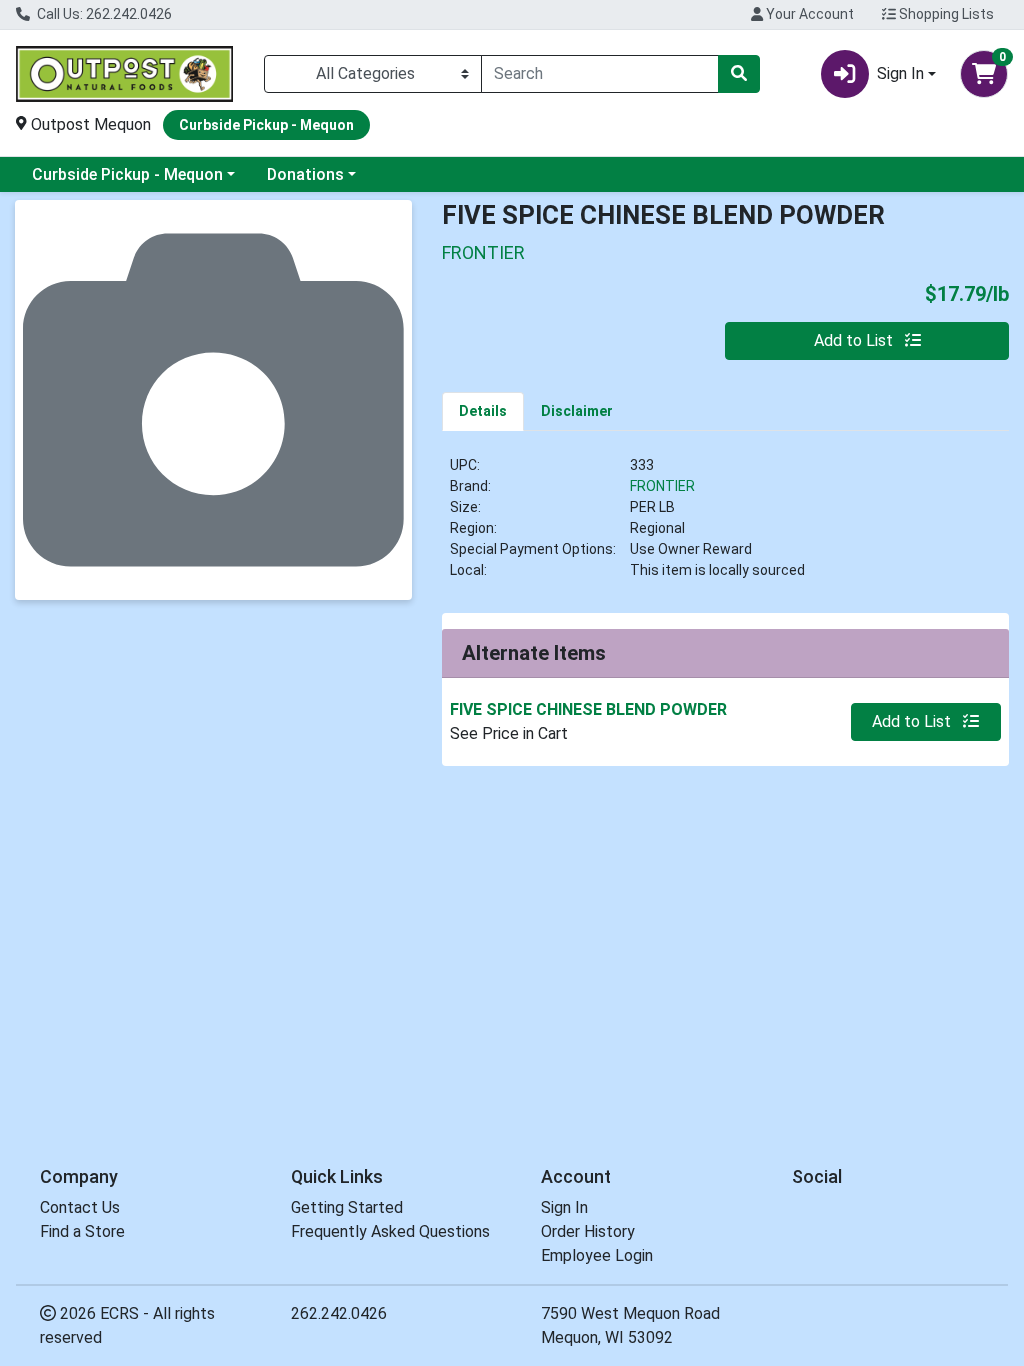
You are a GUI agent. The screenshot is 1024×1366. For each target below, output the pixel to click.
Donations (305, 174)
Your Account (808, 14)
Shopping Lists (945, 14)
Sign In (564, 1207)
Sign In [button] (900, 73)
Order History (588, 1231)
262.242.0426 (339, 1313)
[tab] (483, 411)
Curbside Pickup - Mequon (127, 174)
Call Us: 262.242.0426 (103, 14)
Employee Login (597, 1255)
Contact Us (80, 1207)
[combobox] (600, 74)
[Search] (739, 74)
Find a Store (82, 1231)
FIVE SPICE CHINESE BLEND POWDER (588, 709)
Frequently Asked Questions (390, 1231)
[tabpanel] (725, 526)
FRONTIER (662, 486)
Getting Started (347, 1207)
